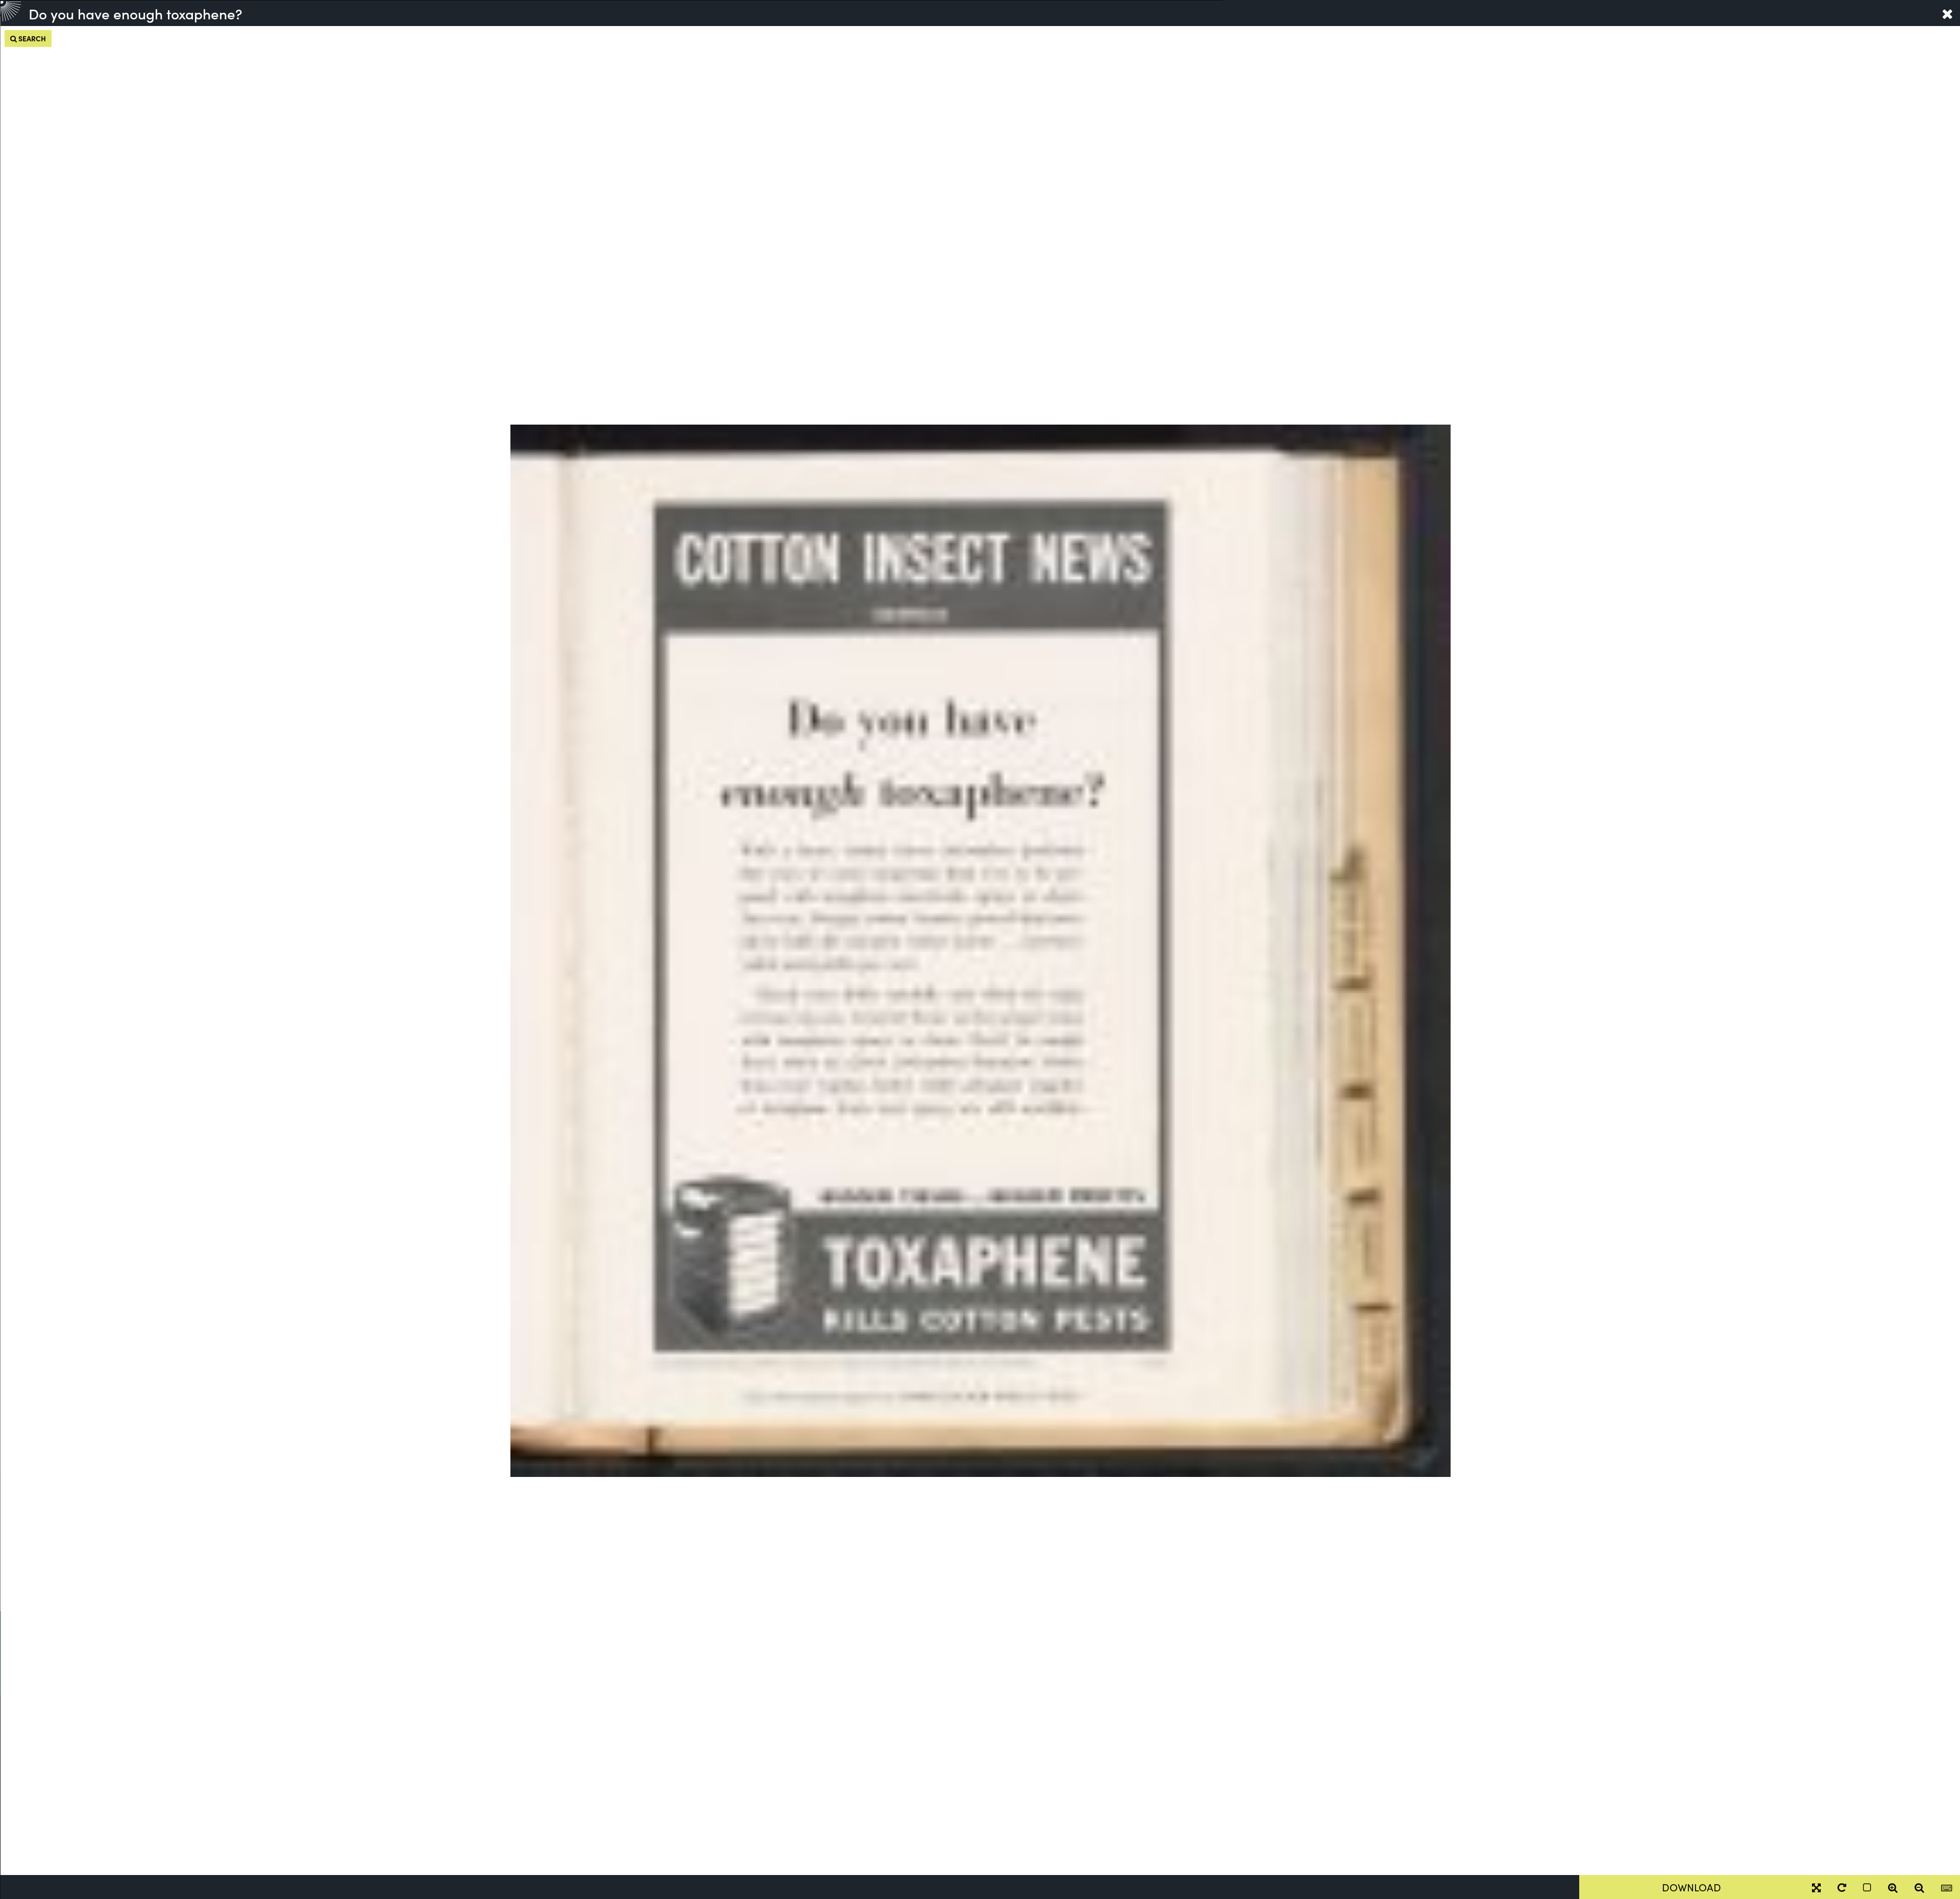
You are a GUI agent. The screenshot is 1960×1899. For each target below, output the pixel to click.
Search (31, 38)
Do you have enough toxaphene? (136, 13)
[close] (1947, 13)
